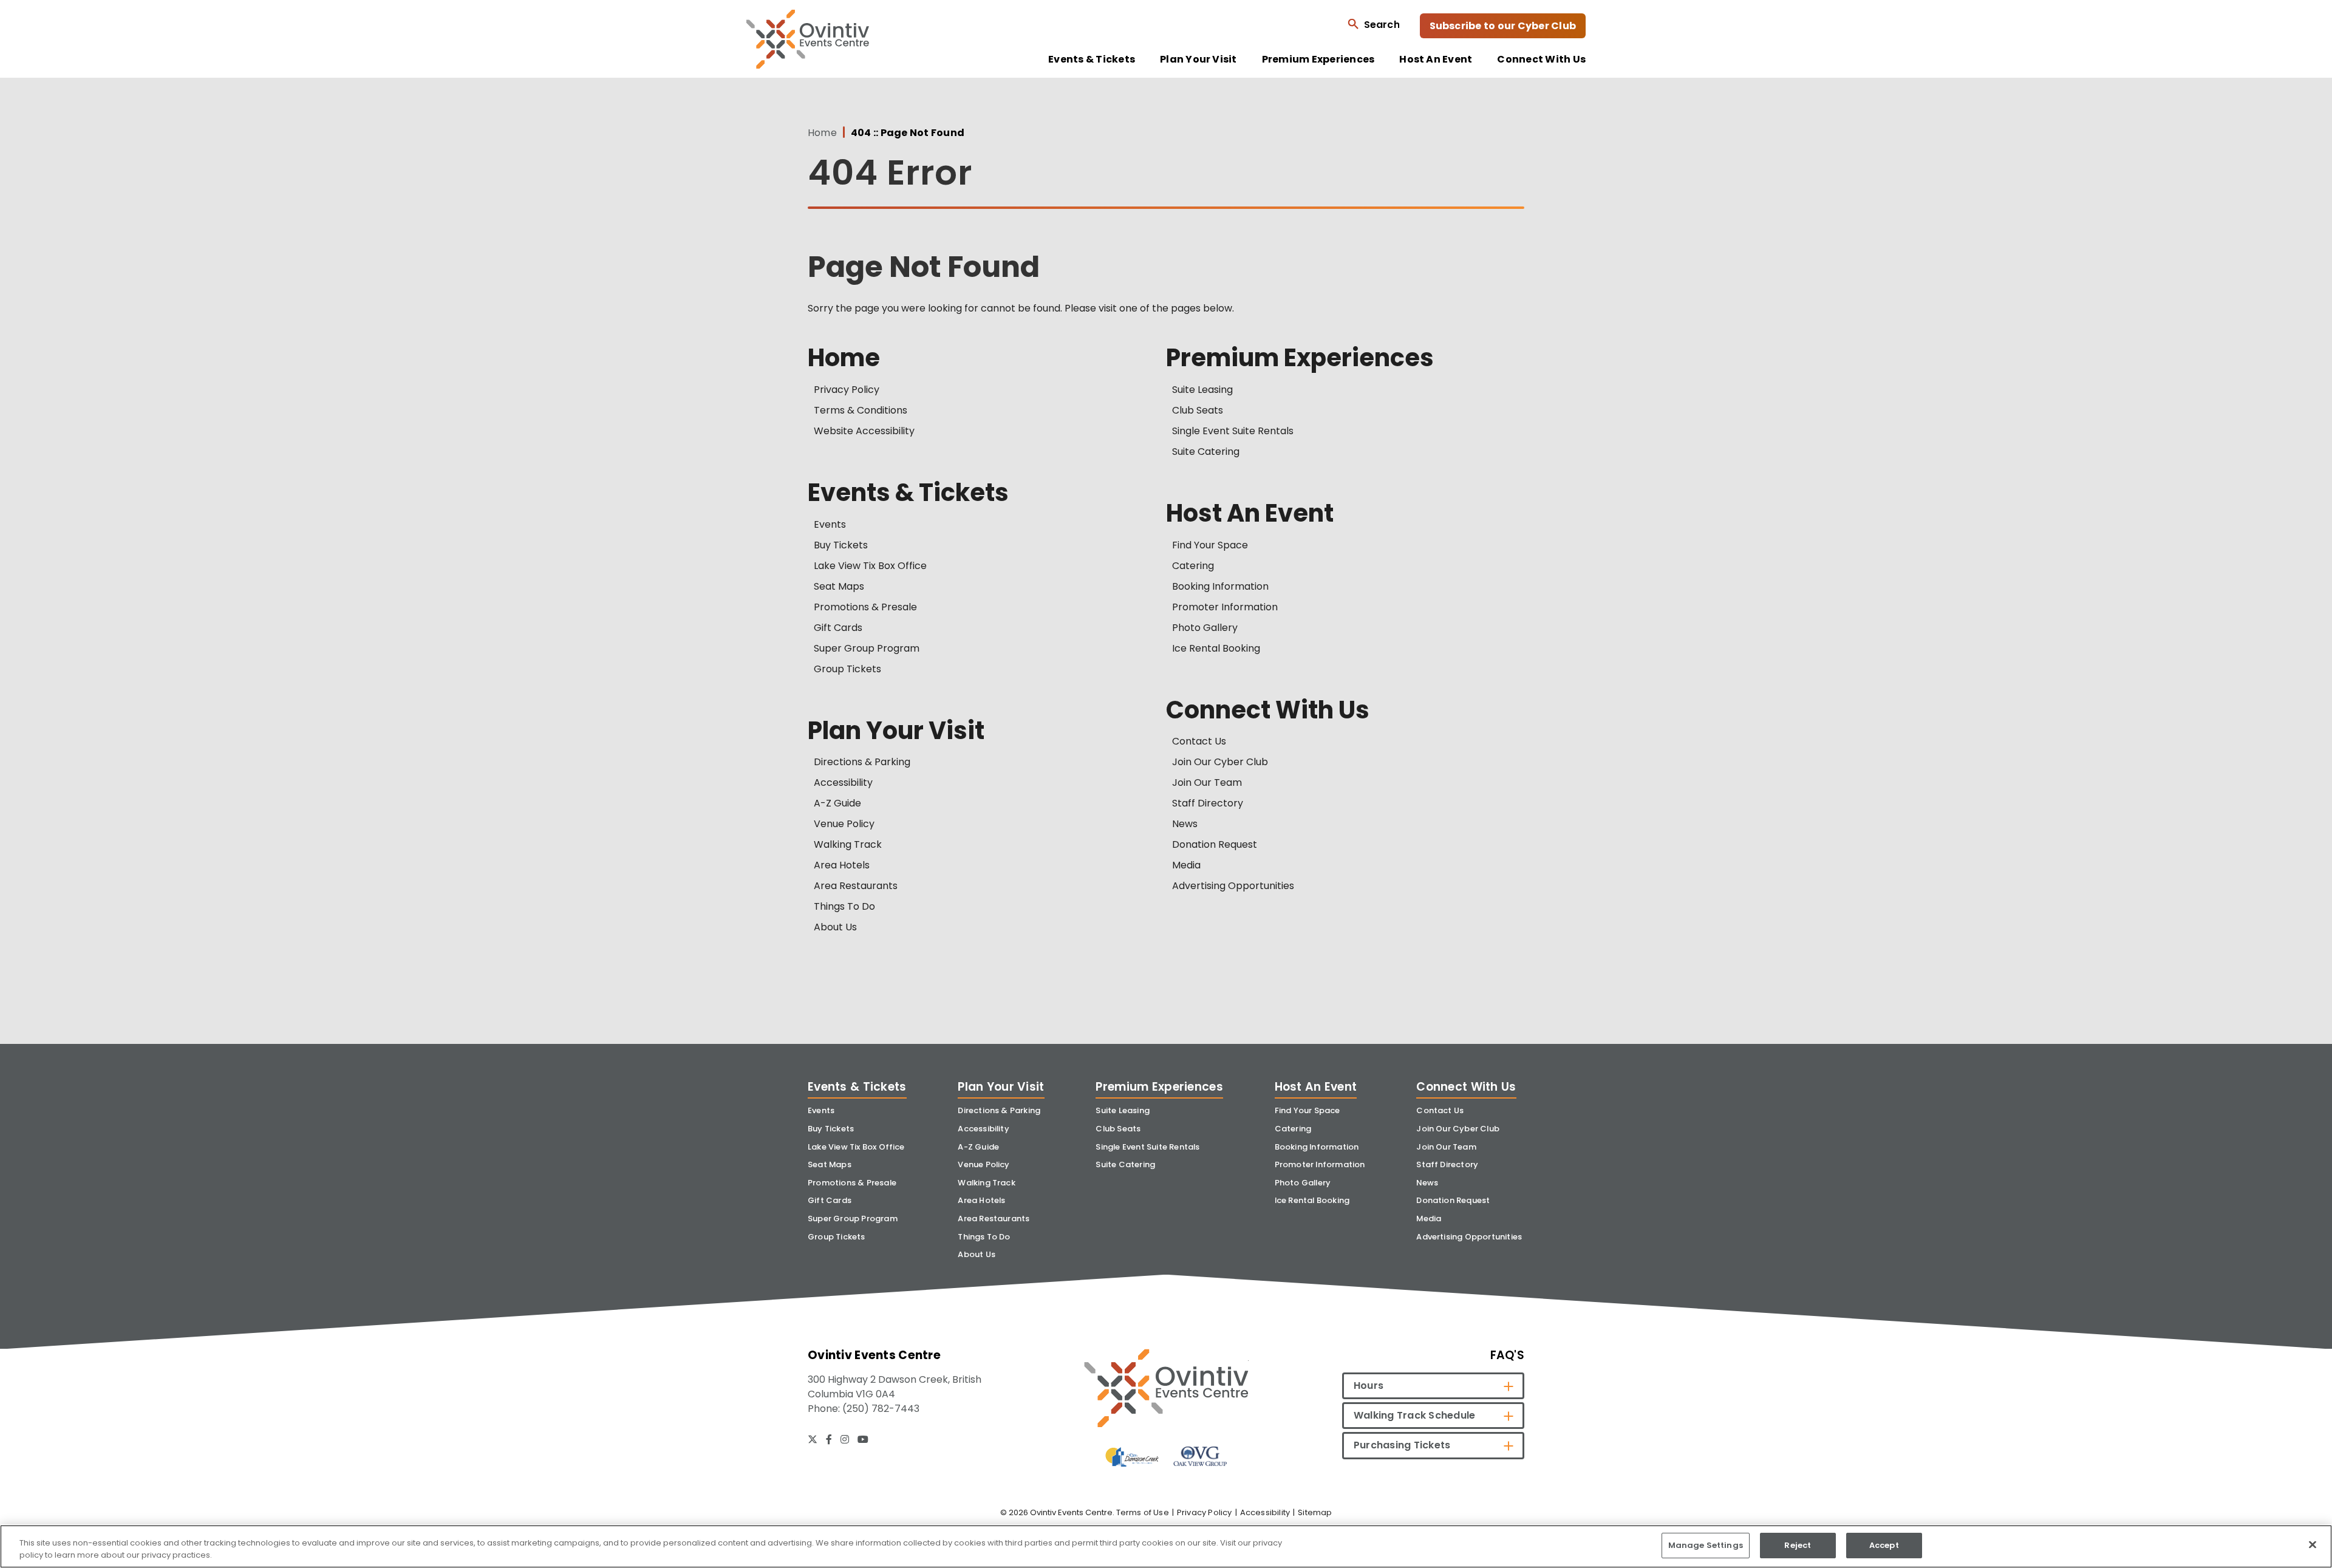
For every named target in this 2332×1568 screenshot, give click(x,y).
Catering (1193, 566)
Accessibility (843, 782)
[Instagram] (845, 1439)
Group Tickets (847, 669)
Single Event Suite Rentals (1233, 431)
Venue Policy (844, 824)
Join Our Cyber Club (1220, 762)
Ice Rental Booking (1216, 648)
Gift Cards (838, 628)
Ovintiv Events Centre (808, 39)
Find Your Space (1210, 545)
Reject (1798, 1545)
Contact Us (1199, 741)
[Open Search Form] (1373, 24)
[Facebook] (829, 1439)
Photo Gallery (1205, 628)
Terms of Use (1143, 1512)
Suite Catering (1206, 452)
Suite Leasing (1202, 390)
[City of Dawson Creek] (1132, 1457)
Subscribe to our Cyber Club (1503, 26)
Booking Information (1220, 586)
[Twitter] (813, 1439)
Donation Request (1215, 844)
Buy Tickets (841, 545)
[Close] (2313, 1544)
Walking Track (848, 844)
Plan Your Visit (1198, 60)
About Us (835, 927)
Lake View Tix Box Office (870, 566)
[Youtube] (863, 1439)
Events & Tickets (1092, 60)
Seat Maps (839, 586)
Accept (1884, 1545)
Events (830, 524)
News (1185, 824)
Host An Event (1436, 60)
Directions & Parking (862, 762)
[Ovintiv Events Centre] (1166, 1388)
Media (1186, 865)
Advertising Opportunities (1233, 886)
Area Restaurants (856, 886)
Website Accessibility (864, 431)
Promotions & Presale (865, 607)
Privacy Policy (847, 390)
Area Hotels (842, 865)
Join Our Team (1207, 782)
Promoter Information (1225, 607)
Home (822, 133)
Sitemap (1315, 1512)
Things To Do (844, 906)
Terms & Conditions (861, 410)
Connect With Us (1541, 60)
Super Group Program (867, 648)
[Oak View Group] (1200, 1456)
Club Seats (1198, 410)
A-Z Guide (837, 803)
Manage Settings (1706, 1545)
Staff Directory (1208, 803)
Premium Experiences (1318, 60)
